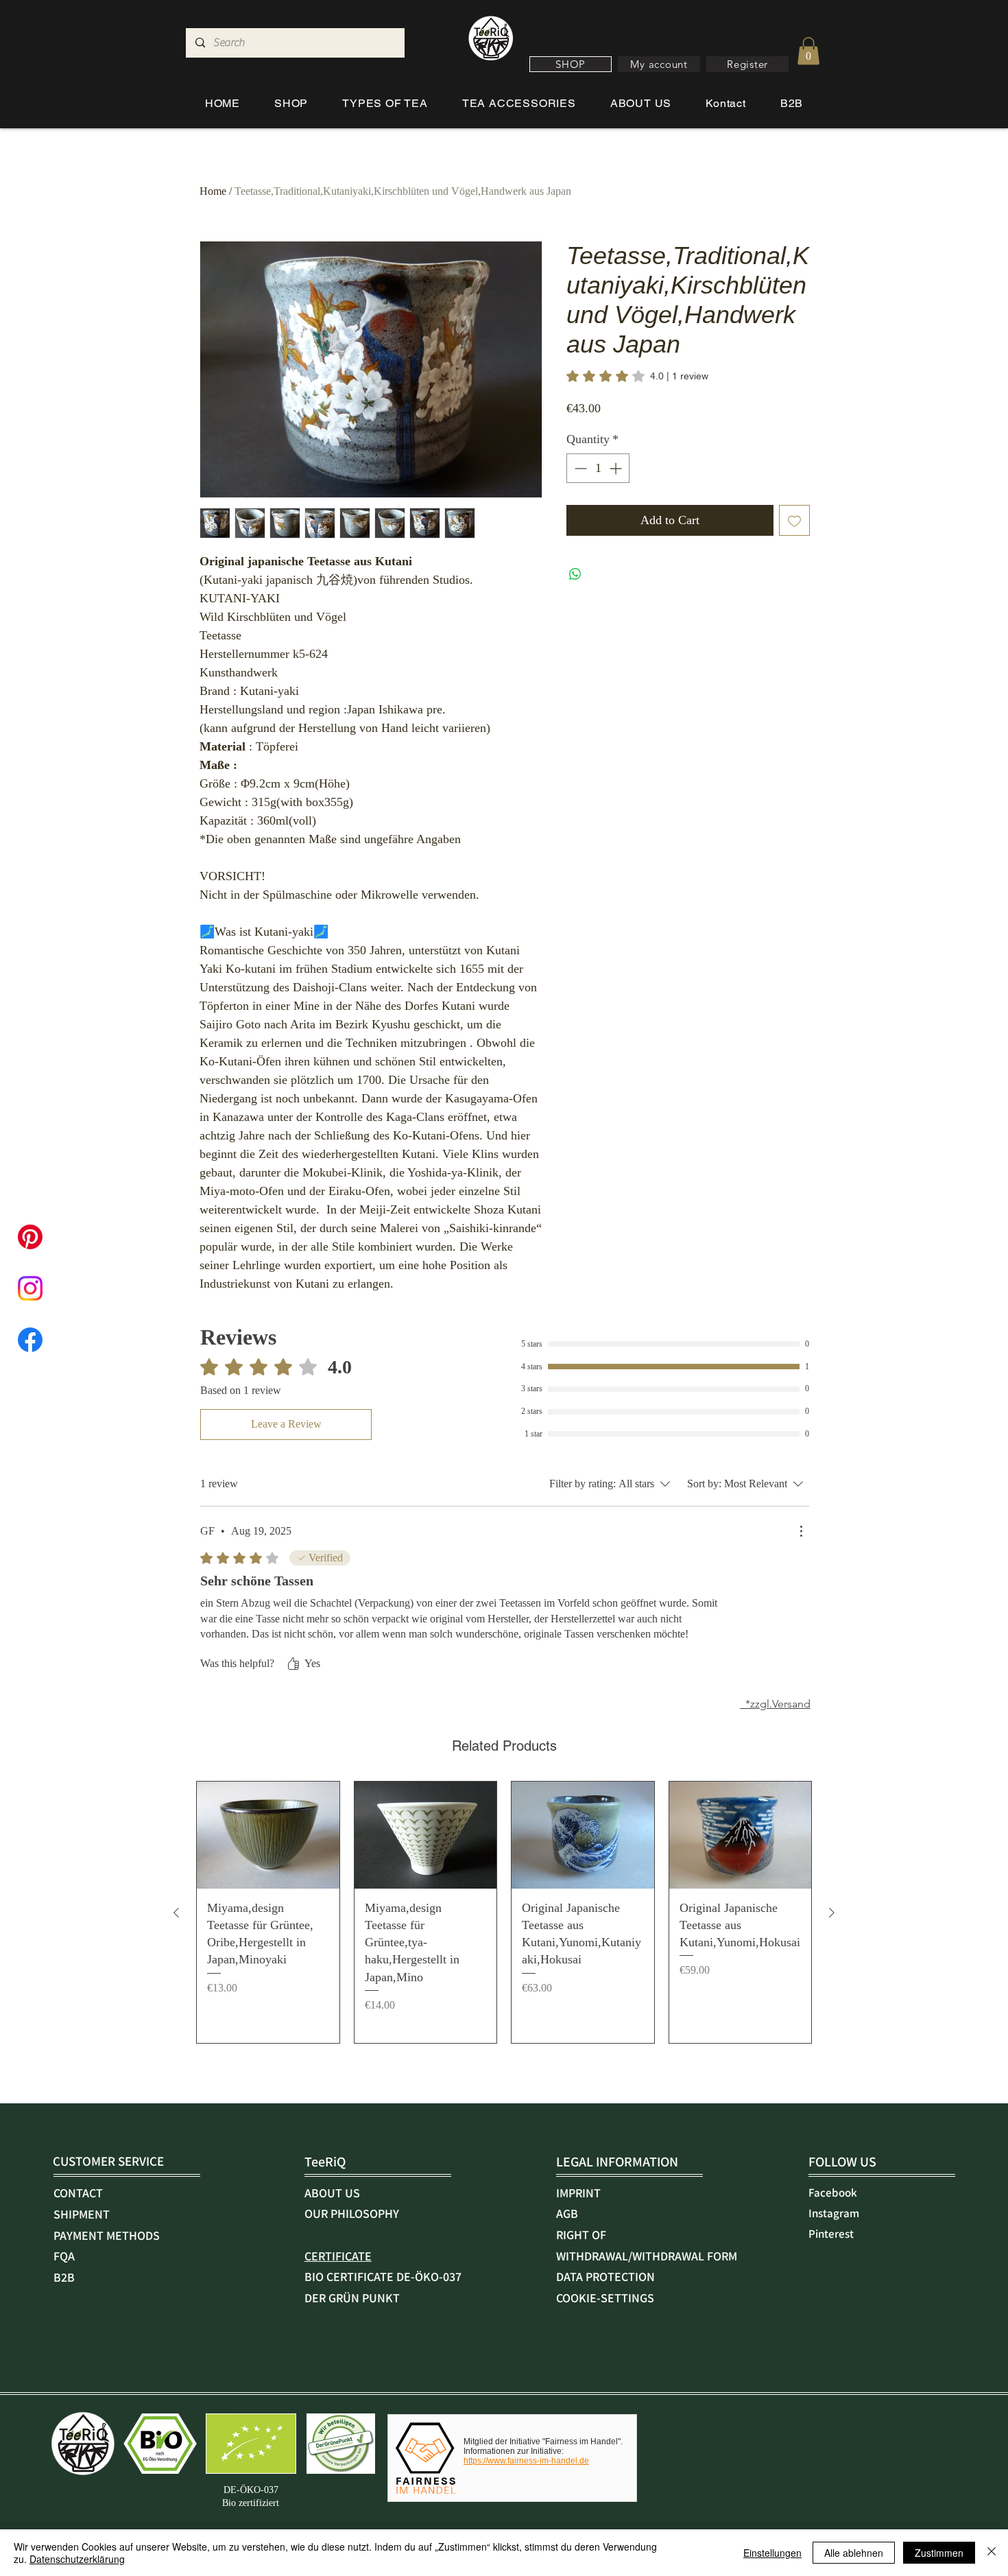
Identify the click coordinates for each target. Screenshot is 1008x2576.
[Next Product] (832, 1913)
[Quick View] (268, 1835)
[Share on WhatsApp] (575, 574)
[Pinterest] (30, 1237)
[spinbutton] (598, 468)
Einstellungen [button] (772, 2553)
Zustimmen (939, 2553)
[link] (637, 376)
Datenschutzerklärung (77, 2559)
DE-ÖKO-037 (251, 2490)
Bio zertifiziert (251, 2503)
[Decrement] (579, 468)
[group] (504, 1912)
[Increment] (617, 468)
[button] (571, 64)
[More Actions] (801, 1531)
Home (213, 191)
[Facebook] (30, 1340)
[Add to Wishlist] (794, 520)
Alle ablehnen (854, 2553)
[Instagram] (30, 1288)
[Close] (992, 2553)
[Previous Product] (176, 1913)
